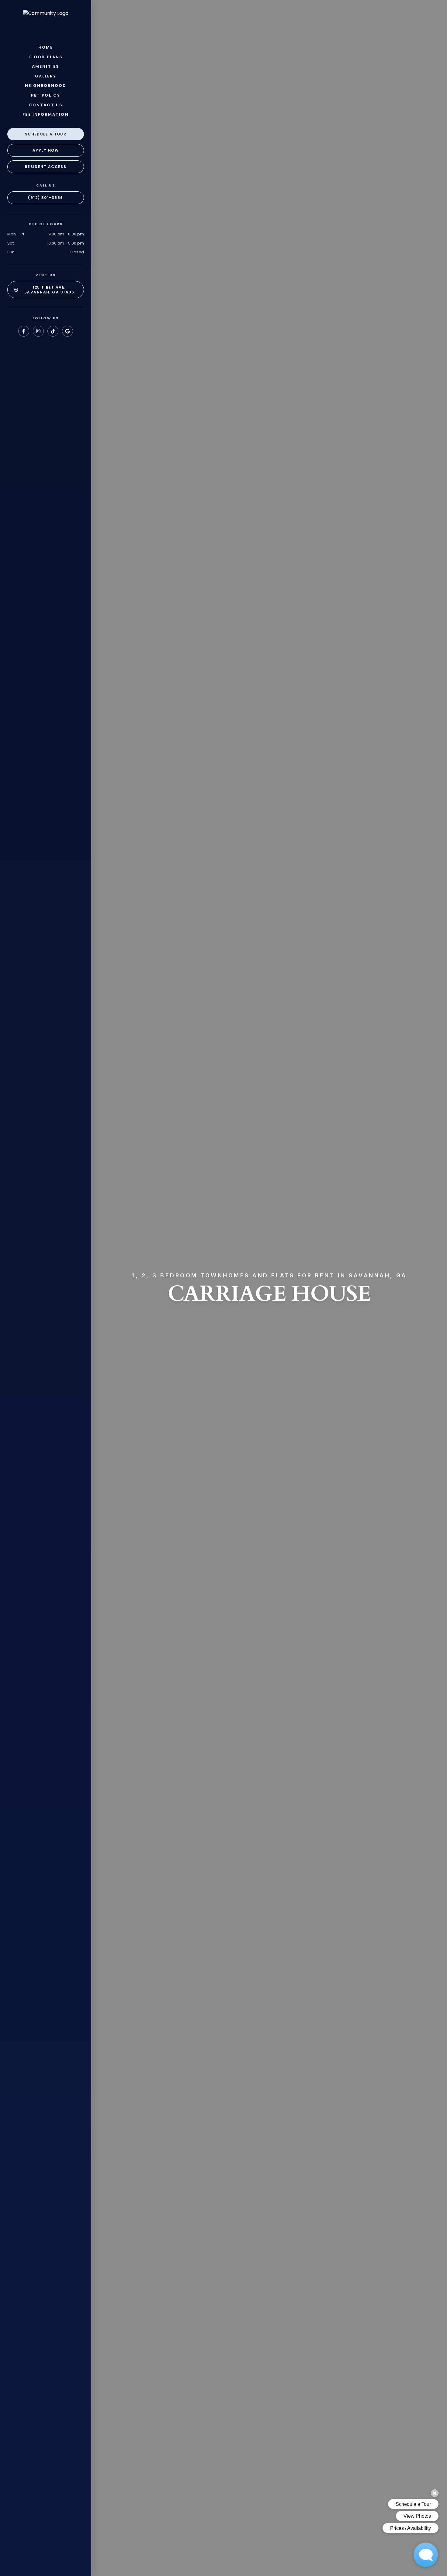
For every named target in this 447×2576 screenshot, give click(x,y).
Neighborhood (46, 86)
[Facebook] (24, 331)
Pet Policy (46, 95)
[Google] (68, 331)
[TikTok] (53, 331)
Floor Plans (46, 57)
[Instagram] (38, 331)
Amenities (46, 67)
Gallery (46, 76)
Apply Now (46, 150)
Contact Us (46, 105)
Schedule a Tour (46, 134)
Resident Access (46, 167)
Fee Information (45, 115)
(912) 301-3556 (45, 198)
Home (46, 47)
